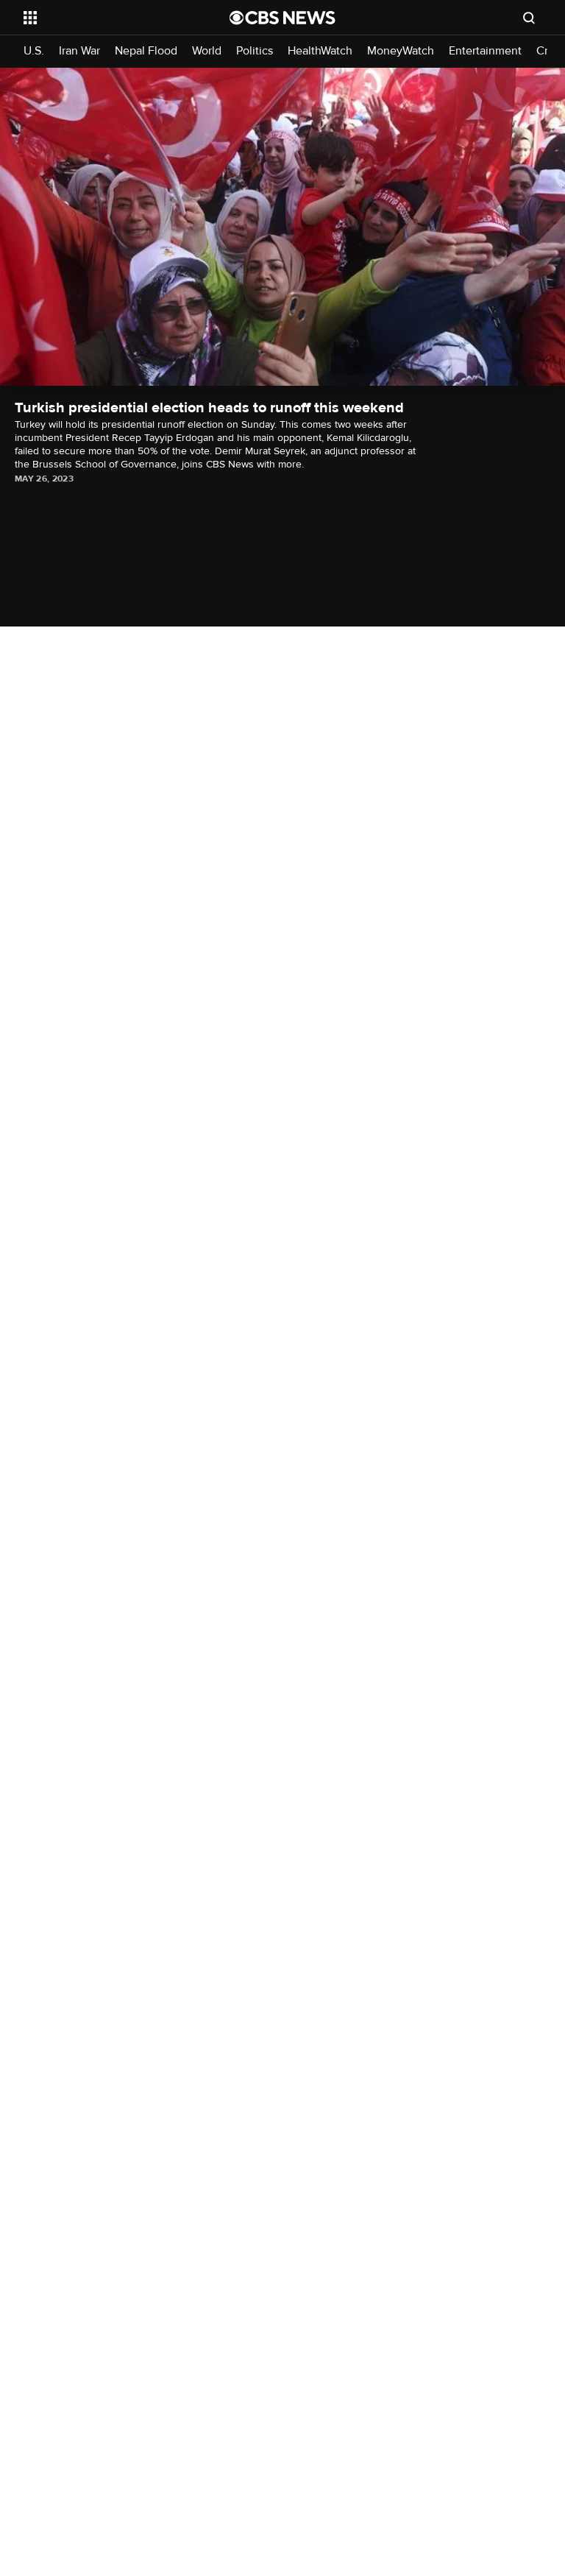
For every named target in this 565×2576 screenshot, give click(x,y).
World (207, 51)
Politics (255, 51)
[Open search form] (529, 18)
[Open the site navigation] (110, 18)
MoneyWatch (401, 51)
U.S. (34, 51)
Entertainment (485, 51)
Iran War (79, 51)
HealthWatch (320, 51)
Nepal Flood (146, 51)
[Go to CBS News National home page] (282, 18)
